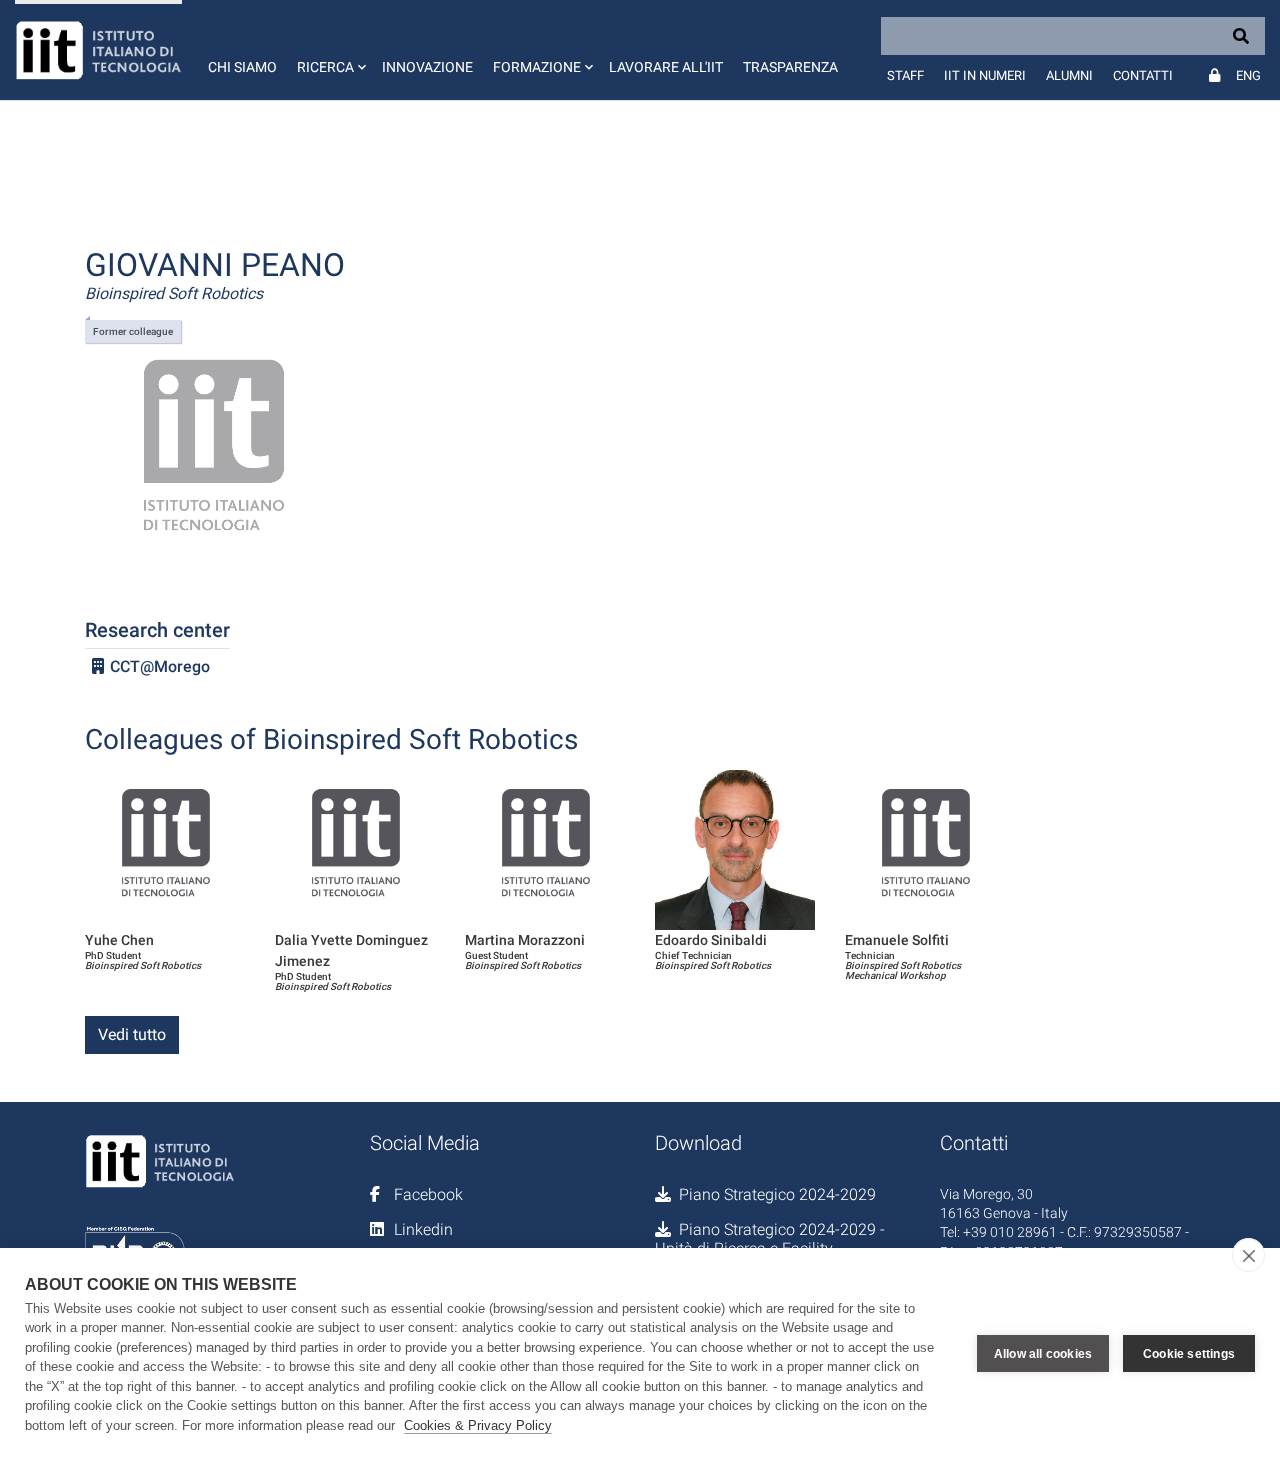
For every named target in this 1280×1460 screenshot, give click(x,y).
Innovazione (427, 67)
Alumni (1069, 75)
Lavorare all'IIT (666, 67)
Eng (1248, 75)
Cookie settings (1189, 1354)
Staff (905, 75)
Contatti (1143, 75)
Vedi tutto (132, 1034)
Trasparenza (790, 67)
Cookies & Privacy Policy (478, 1425)
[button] (329, 50)
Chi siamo (242, 67)
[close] (1248, 1255)
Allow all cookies (1043, 1354)
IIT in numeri (985, 75)
